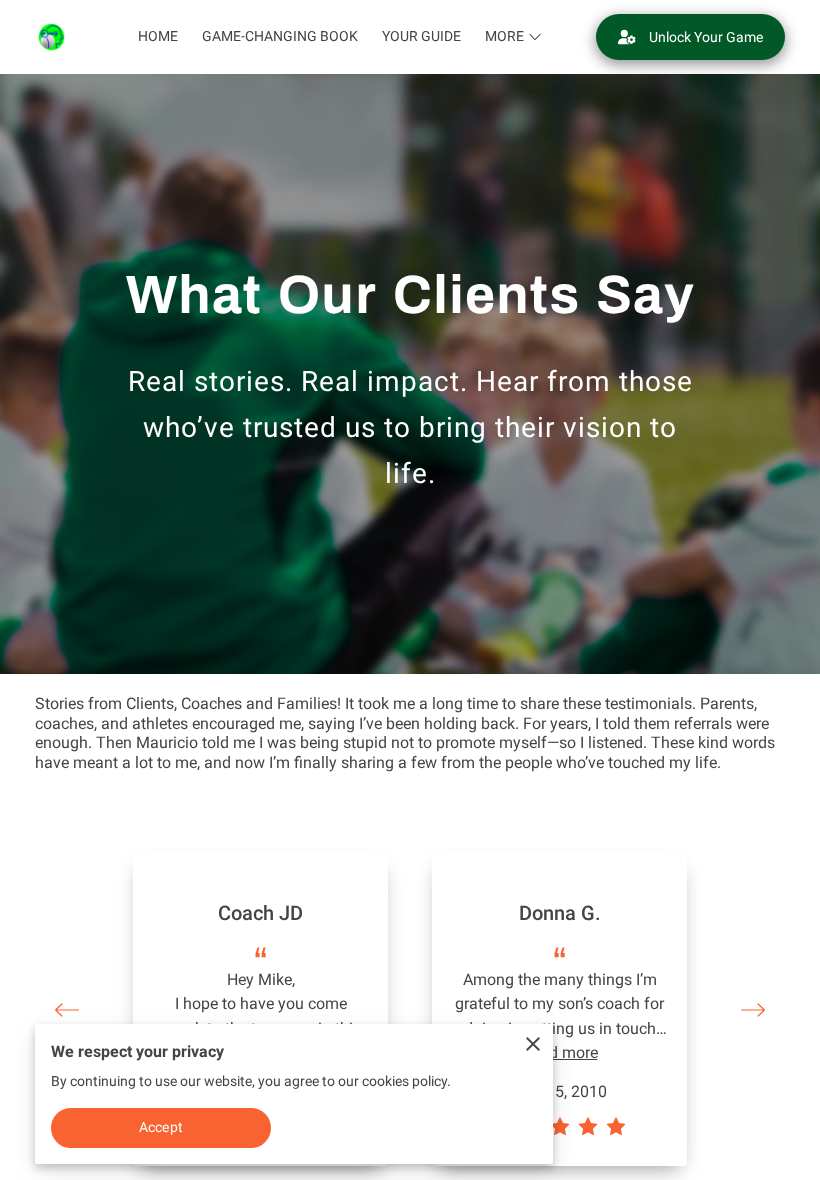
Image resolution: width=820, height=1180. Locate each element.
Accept (161, 1127)
